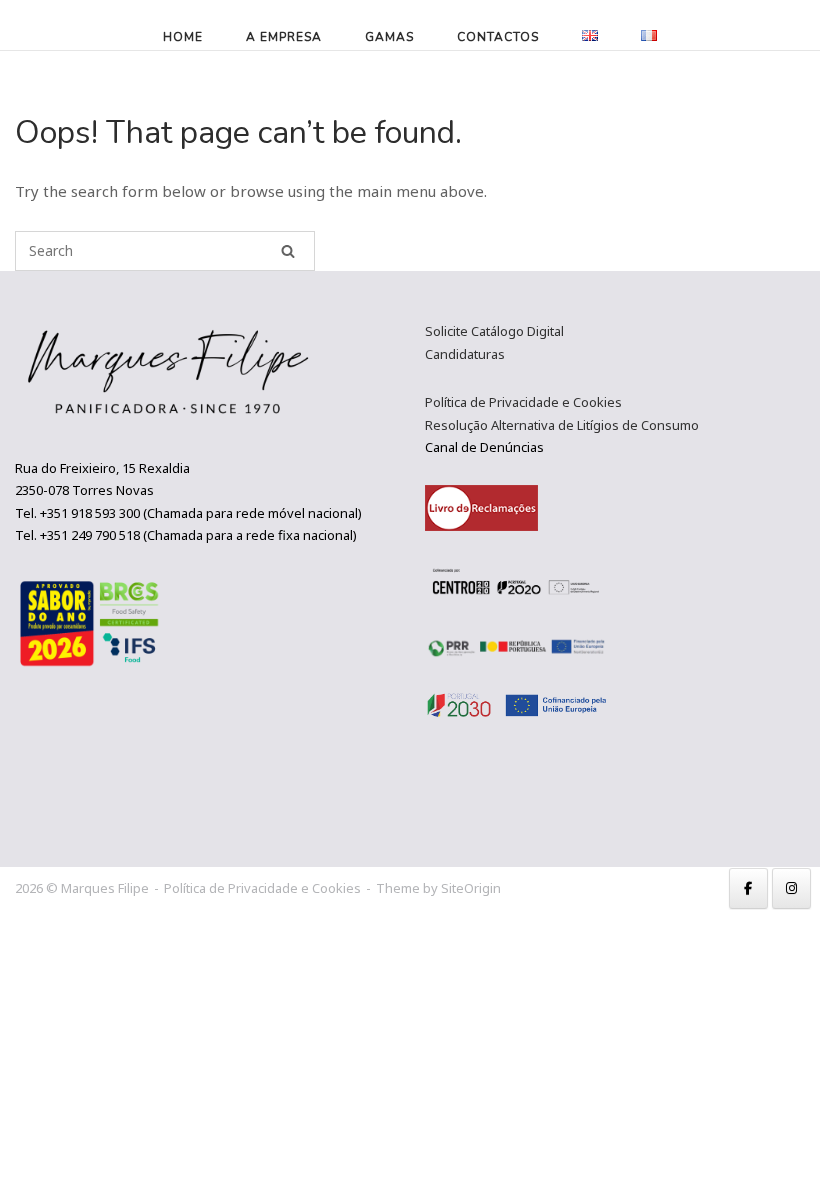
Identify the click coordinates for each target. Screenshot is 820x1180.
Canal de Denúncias (484, 447)
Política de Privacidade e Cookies (523, 402)
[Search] (288, 251)
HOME (183, 37)
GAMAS (389, 37)
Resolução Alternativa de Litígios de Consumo (562, 425)
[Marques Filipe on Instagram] (791, 888)
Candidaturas (465, 354)
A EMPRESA (284, 37)
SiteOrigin (471, 888)
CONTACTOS (498, 37)
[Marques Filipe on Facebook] (748, 888)
